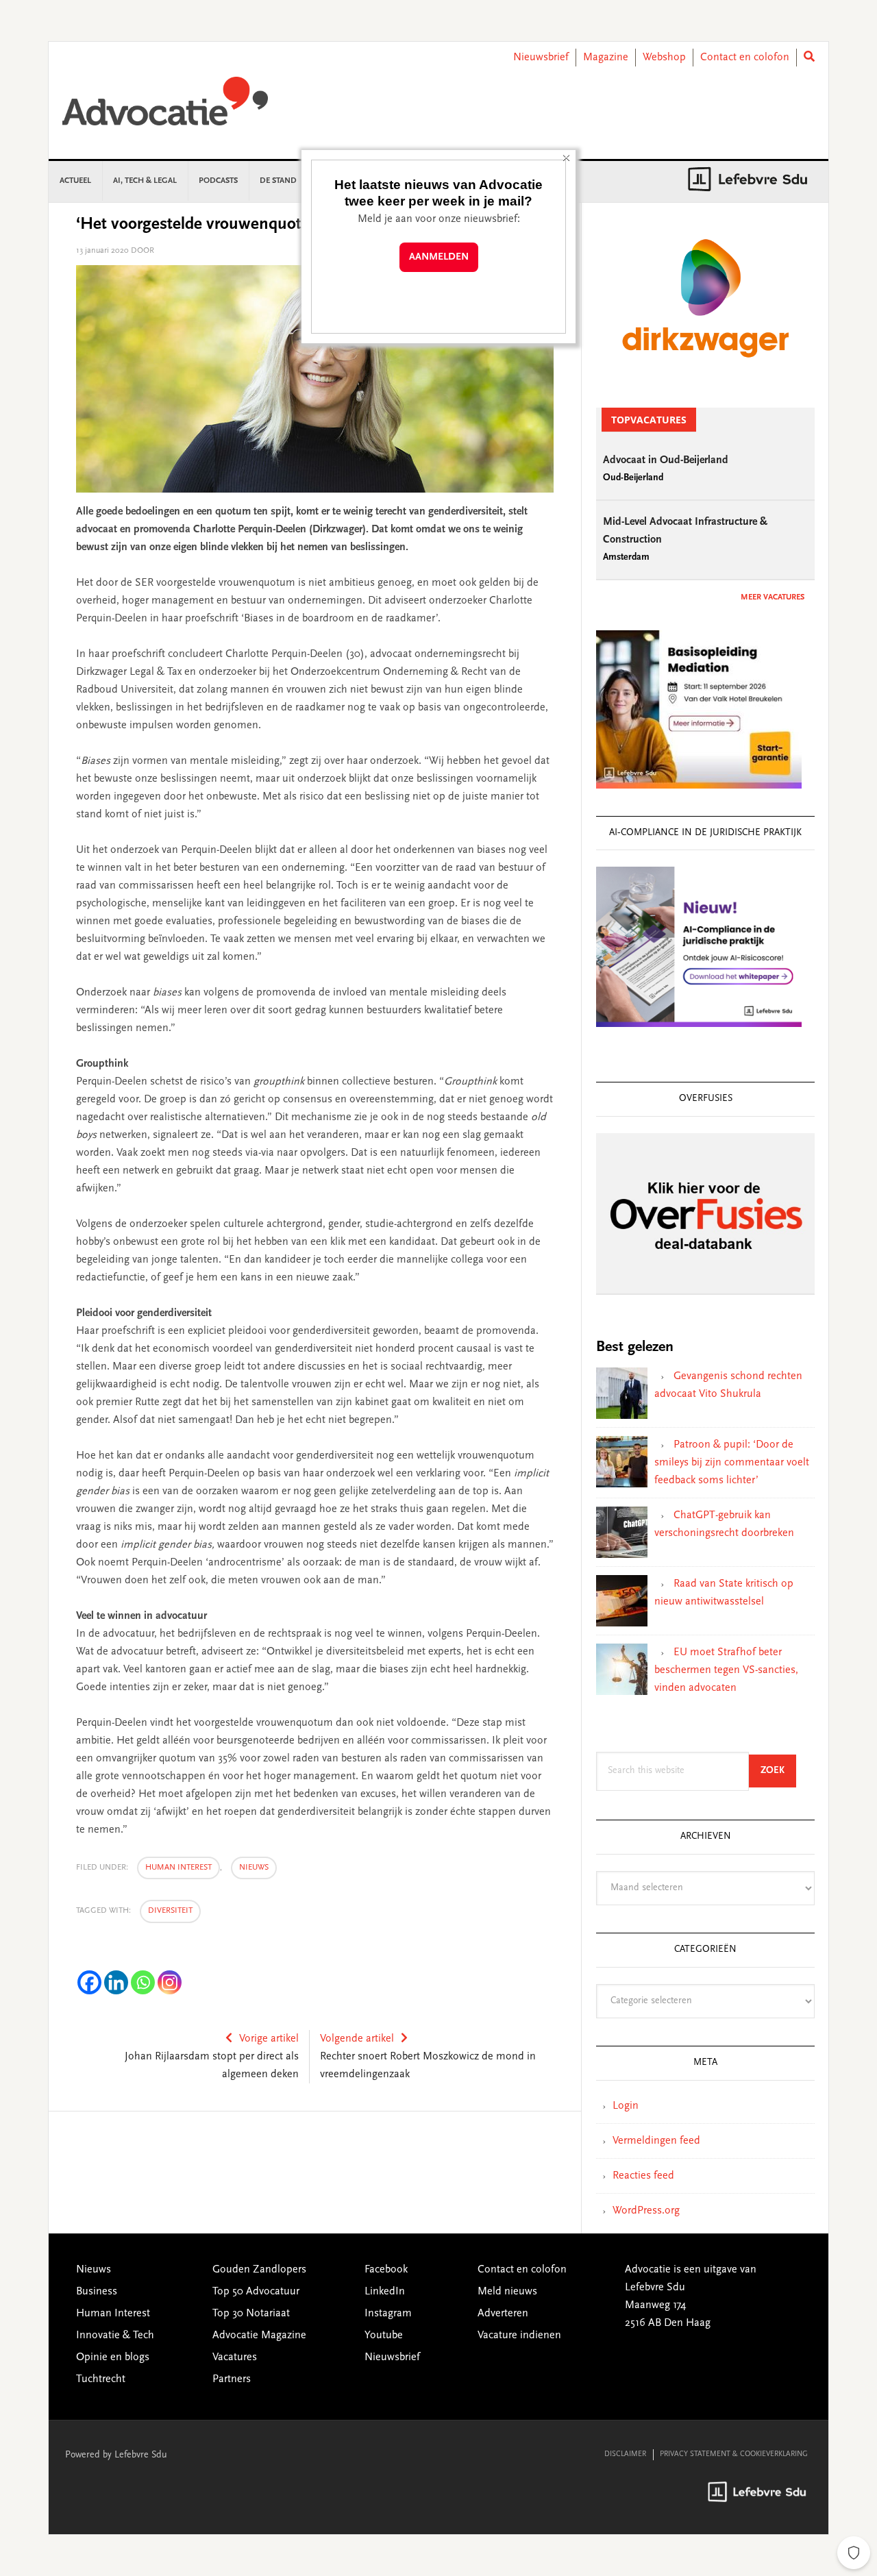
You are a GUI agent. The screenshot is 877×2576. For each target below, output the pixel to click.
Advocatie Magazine (259, 2336)
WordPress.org (646, 2211)
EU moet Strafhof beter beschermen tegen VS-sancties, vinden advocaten (726, 1670)
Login (626, 2106)
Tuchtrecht (101, 2379)
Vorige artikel (269, 2039)
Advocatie (165, 108)
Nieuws (254, 1868)
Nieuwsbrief (541, 58)
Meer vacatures (773, 597)
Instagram (388, 2314)
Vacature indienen (519, 2336)
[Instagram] (170, 1982)
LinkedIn (385, 2292)
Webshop (664, 58)
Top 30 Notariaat (251, 2314)
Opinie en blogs (113, 2357)
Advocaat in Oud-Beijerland (666, 460)
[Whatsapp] (143, 1982)
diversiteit (170, 1911)
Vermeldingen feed (656, 2141)
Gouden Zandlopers (259, 2270)
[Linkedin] (116, 1982)
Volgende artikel (357, 2039)
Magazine (606, 58)
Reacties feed (643, 2176)
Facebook (386, 2270)
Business (97, 2292)
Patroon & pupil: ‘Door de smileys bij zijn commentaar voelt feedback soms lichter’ (732, 1463)
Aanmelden (439, 257)
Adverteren (503, 2314)
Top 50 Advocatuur (256, 2292)
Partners (232, 2379)
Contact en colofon (745, 58)
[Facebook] (89, 1982)
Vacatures (235, 2357)
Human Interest (178, 1868)
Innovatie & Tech (115, 2336)
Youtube (384, 2336)
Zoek (778, 1771)
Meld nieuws (507, 2292)
